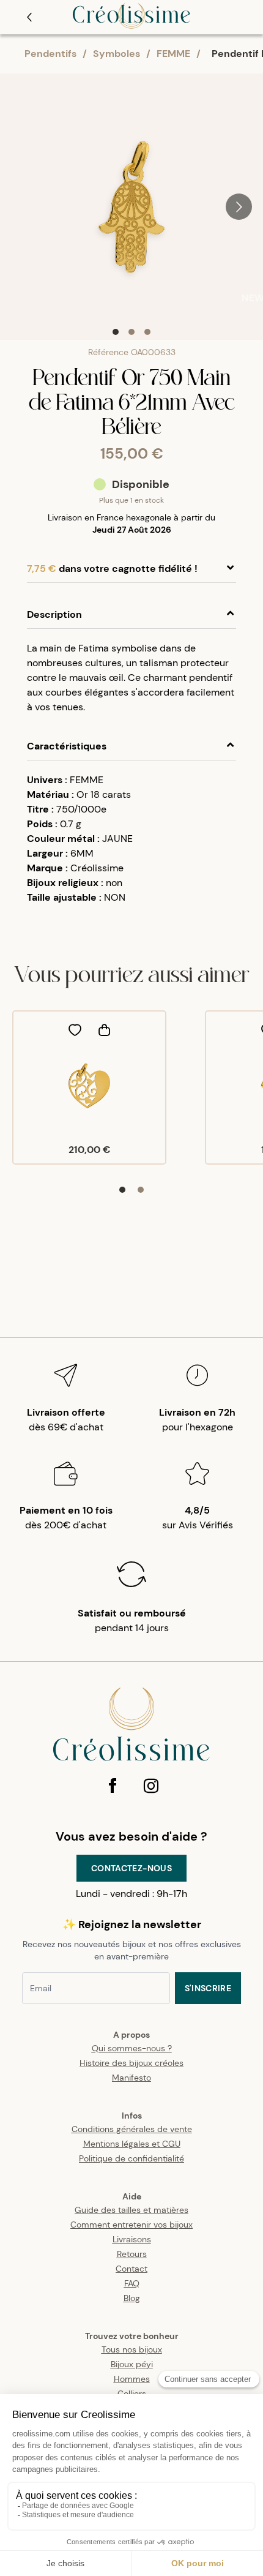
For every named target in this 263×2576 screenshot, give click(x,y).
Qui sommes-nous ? (132, 2048)
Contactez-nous (131, 1868)
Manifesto (131, 2078)
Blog (132, 2298)
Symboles (117, 54)
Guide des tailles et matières (131, 2210)
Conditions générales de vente (132, 2129)
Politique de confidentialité (131, 2158)
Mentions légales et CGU (132, 2144)
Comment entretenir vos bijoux (131, 2225)
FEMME (173, 54)
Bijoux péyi (132, 2364)
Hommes (132, 2379)
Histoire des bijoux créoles (131, 2063)
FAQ (132, 2283)
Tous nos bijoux (132, 2349)
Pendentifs (50, 54)
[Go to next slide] (239, 207)
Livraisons (132, 2239)
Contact (131, 2269)
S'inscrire (208, 1988)
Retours (132, 2254)
